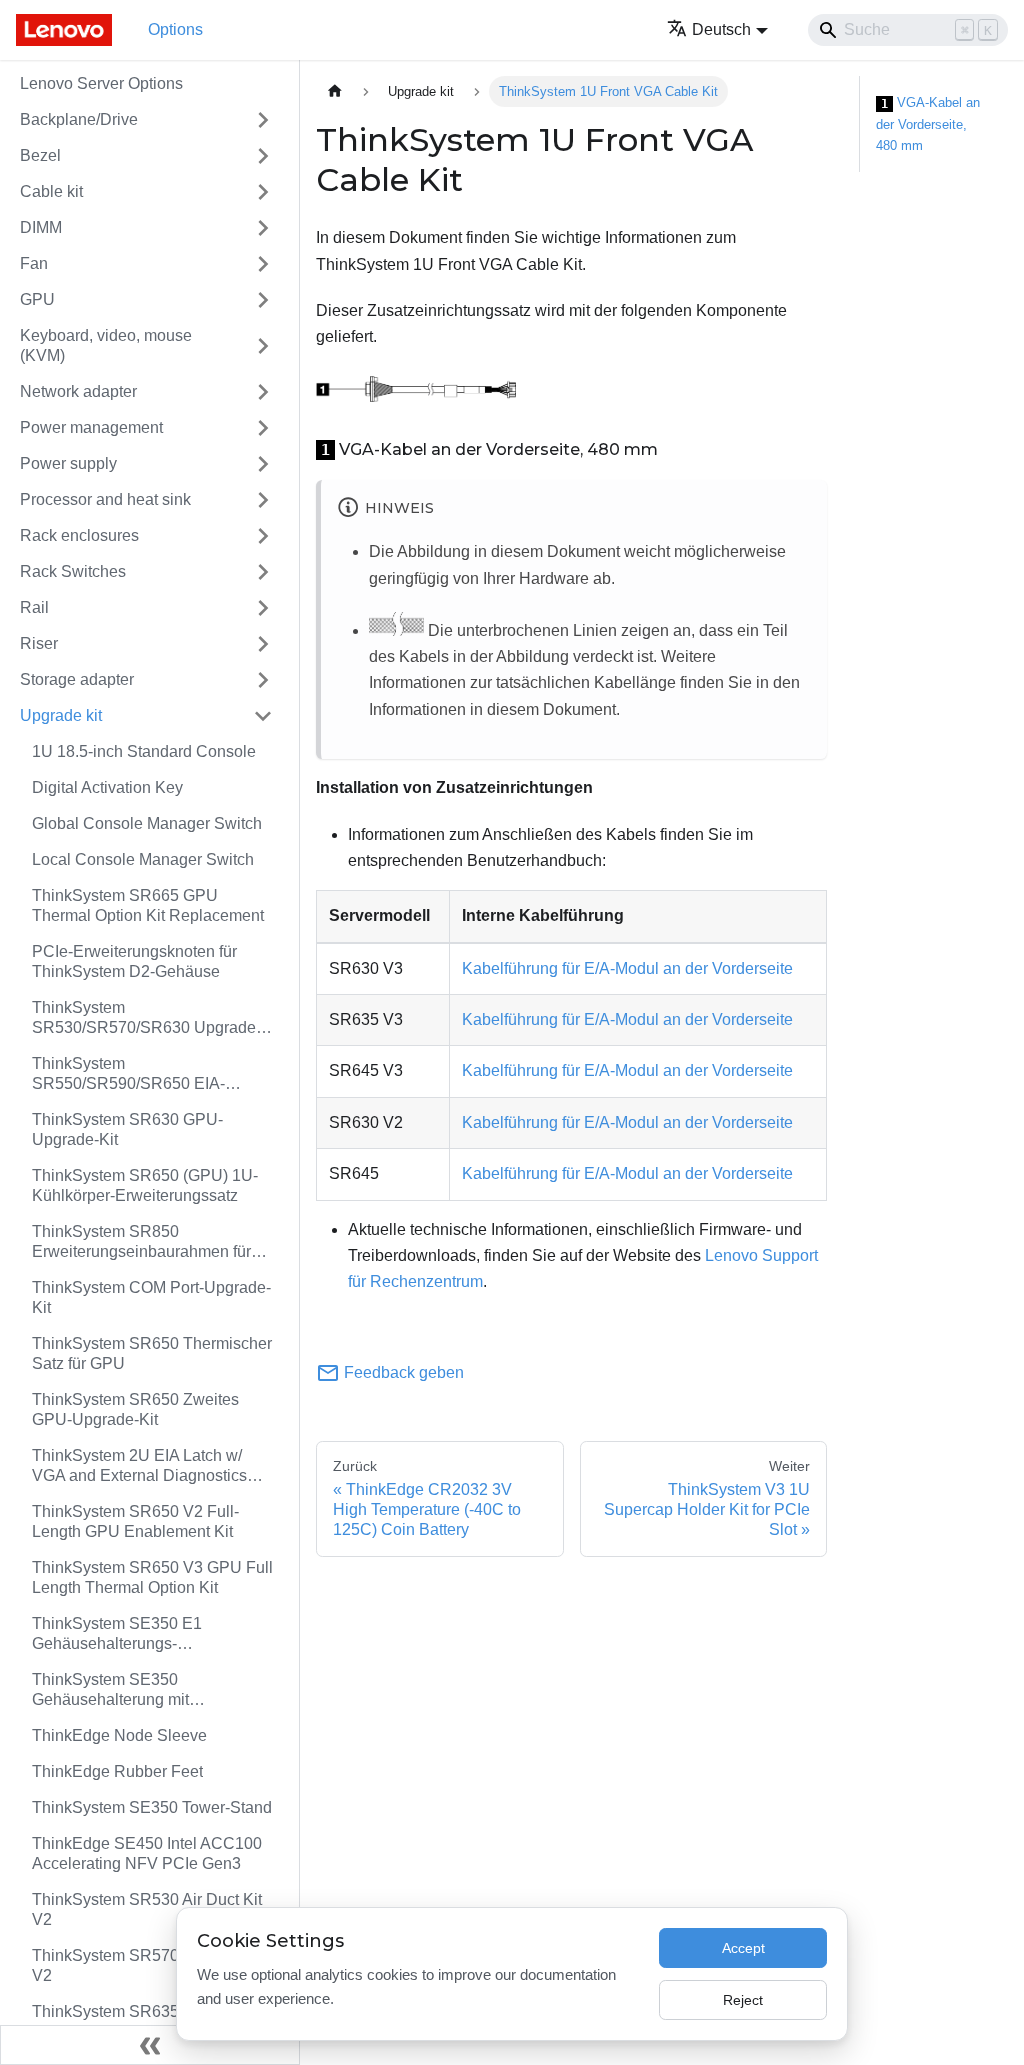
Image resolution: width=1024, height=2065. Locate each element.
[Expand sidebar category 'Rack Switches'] (263, 572)
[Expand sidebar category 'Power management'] (263, 428)
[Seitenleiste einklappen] (150, 2045)
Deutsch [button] (721, 29)
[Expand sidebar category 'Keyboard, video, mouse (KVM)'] (263, 346)
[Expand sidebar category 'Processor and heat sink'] (263, 500)
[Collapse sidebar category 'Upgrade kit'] (263, 716)
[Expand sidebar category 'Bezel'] (263, 156)
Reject (743, 2000)
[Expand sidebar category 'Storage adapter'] (263, 680)
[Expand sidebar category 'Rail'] (263, 608)
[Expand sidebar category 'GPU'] (263, 300)
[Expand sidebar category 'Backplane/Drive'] (263, 120)
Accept (743, 1948)
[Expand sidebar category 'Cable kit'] (263, 192)
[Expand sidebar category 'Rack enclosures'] (263, 536)
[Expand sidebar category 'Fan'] (263, 264)
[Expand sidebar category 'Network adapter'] (263, 392)
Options (175, 29)
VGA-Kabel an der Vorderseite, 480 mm (928, 124)
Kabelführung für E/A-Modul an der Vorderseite (627, 968)
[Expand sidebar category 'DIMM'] (263, 228)
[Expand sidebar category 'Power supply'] (263, 464)
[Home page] (335, 91)
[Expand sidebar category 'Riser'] (263, 644)
